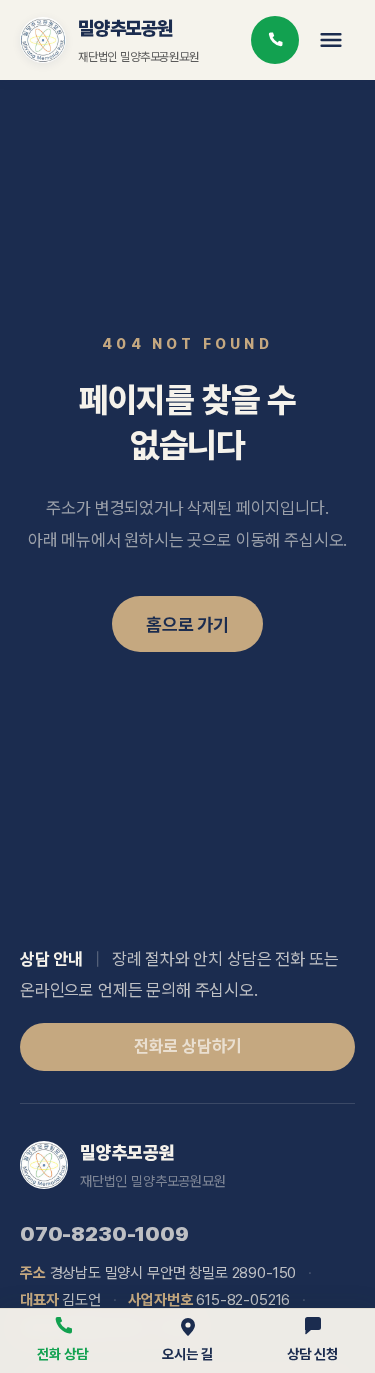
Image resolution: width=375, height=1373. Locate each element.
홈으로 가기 (187, 624)
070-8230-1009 (104, 1233)
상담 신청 (312, 1354)
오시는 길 (187, 1354)
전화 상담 (62, 1354)
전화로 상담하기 (188, 1046)
